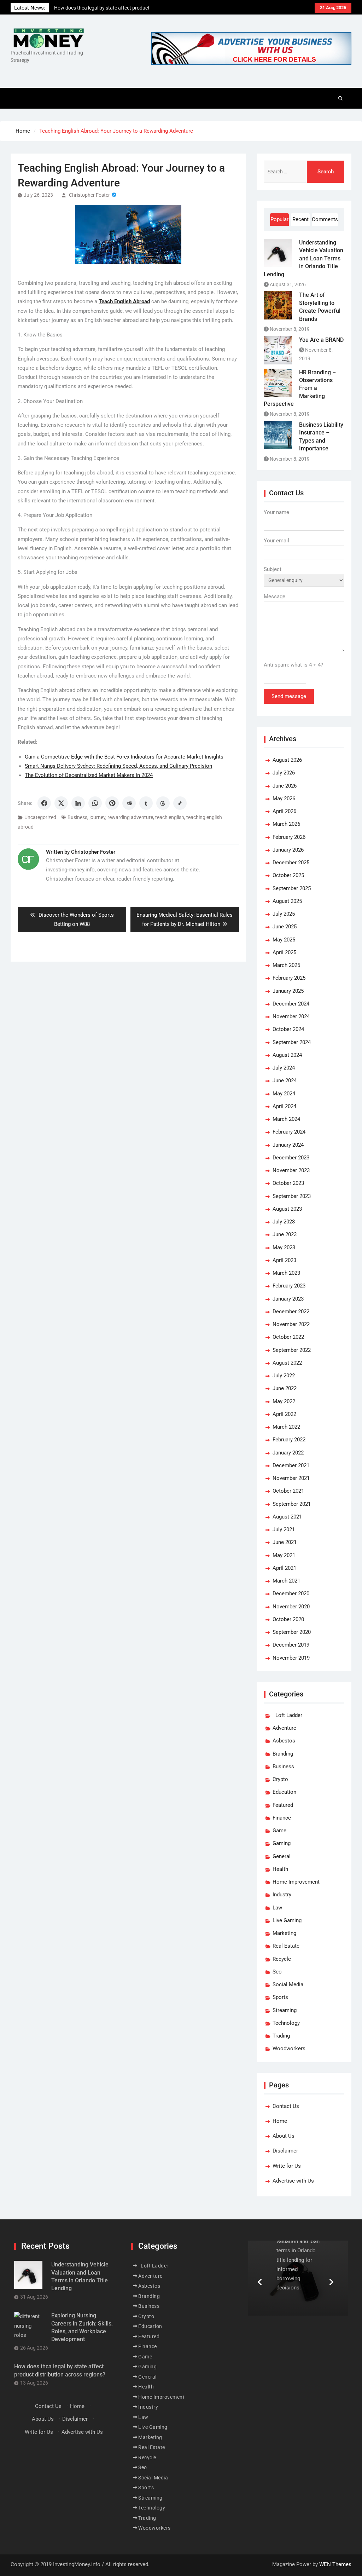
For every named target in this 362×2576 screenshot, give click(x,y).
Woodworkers (289, 2048)
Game (279, 1831)
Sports (280, 1997)
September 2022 (292, 1350)
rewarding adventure (130, 817)
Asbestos (284, 1741)
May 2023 (284, 1247)
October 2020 (288, 1619)
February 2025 (289, 978)
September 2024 (292, 1042)
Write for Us (287, 2166)
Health (280, 1869)
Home (280, 2121)
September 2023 (292, 1196)
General (282, 1856)
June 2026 (285, 786)
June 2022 (285, 1388)
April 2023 (284, 1260)
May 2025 (284, 940)
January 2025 (288, 991)
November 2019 (291, 1658)
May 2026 (284, 799)
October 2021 (288, 1491)
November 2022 (291, 1324)
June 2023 (285, 1234)
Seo (277, 1972)
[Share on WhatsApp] (95, 803)
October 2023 (288, 1183)
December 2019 (291, 1645)
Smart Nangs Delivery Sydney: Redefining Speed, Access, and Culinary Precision (118, 766)
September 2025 (292, 888)
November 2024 (291, 1016)
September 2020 (292, 1632)
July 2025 (284, 914)
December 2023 (291, 1158)
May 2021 (284, 1555)
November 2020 (291, 1607)
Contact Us (286, 2106)
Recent (300, 219)
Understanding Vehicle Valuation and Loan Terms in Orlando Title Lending (303, 258)
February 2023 (289, 1286)
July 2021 (284, 1529)
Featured (283, 1805)
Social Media (288, 1984)
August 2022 (287, 1363)
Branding (283, 1754)
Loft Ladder (287, 1715)
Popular (279, 219)
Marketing (284, 1933)
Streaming (285, 2010)
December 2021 (291, 1465)
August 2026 (287, 760)
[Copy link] (180, 803)
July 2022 (284, 1376)
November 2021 (291, 1478)
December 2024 (291, 1004)
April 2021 (284, 1568)
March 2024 (286, 1119)
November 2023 (291, 1170)
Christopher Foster (89, 195)
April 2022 (284, 1414)
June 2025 (285, 927)
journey (97, 817)
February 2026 (289, 837)
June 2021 (285, 1542)
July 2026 (284, 773)
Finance (282, 1818)
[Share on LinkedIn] (78, 803)
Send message (289, 696)
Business (77, 817)
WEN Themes (335, 2564)
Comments (325, 219)
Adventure (284, 1728)
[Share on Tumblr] (146, 803)
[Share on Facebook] (44, 803)
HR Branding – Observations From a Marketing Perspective (300, 388)
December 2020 (291, 1594)
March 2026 (286, 824)
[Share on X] (61, 803)
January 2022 (288, 1453)
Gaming (282, 1843)
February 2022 (289, 1440)
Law (277, 1908)
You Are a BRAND (321, 340)
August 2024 (287, 1055)
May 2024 (284, 1094)
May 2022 (284, 1401)
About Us (284, 2136)
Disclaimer (285, 2151)
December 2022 (291, 1312)
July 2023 (284, 1222)
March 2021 (286, 1581)
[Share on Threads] (163, 803)
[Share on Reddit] (129, 803)
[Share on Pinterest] (112, 803)
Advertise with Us (293, 2181)
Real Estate (286, 1946)
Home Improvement (296, 1882)
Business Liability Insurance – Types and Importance (321, 437)
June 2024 (285, 1080)
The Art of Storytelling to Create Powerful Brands (320, 307)
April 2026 (284, 811)
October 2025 (288, 875)
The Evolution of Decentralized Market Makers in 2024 (89, 775)
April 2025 (284, 952)
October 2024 (288, 1029)
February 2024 (289, 1132)
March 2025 (286, 965)
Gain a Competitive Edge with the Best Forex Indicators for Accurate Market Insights (124, 757)
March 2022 (286, 1427)
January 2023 (288, 1299)
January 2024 (288, 1145)
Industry (282, 1895)
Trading (281, 2036)
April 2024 (284, 1106)
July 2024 (284, 1068)
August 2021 (287, 1517)
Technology (286, 2023)
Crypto (280, 1779)
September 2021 (292, 1504)
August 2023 (287, 1209)
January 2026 (288, 850)
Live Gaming (287, 1920)
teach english (170, 817)
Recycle (282, 1959)
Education (284, 1792)
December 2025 (291, 863)
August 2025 (287, 901)
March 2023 (286, 1273)
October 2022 (288, 1337)
